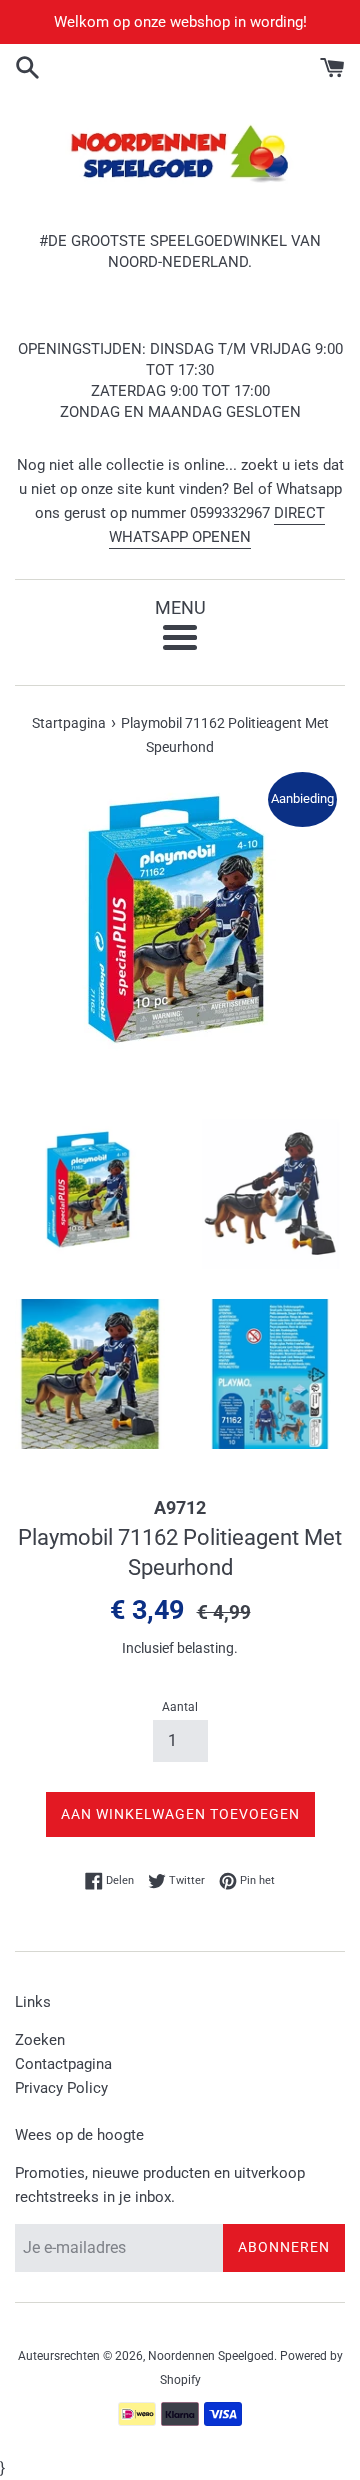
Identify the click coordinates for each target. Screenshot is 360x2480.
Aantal (180, 1707)
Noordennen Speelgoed (211, 2356)
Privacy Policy (61, 2088)
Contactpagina (63, 2064)
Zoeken (40, 2040)
